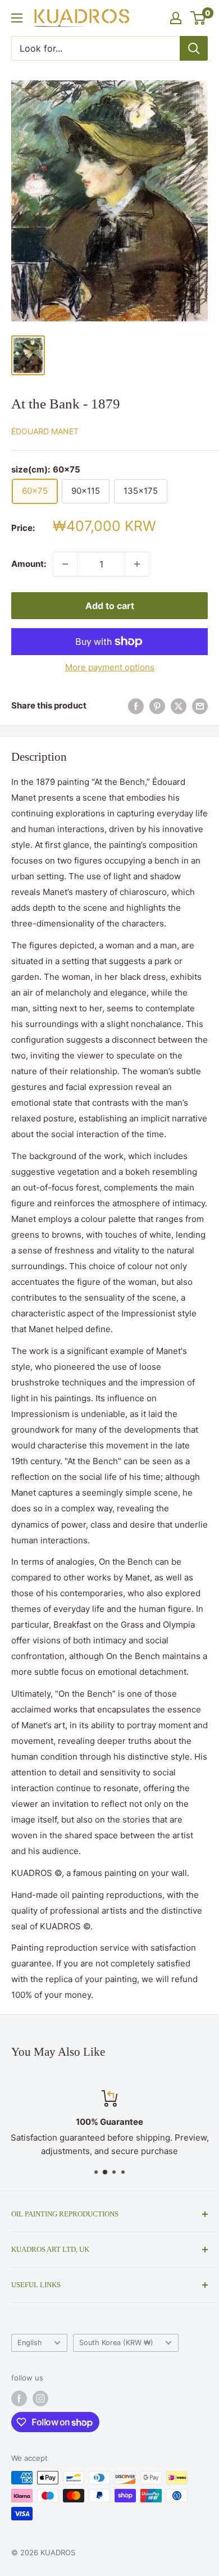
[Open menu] (17, 18)
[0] (199, 18)
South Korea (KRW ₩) (116, 2343)
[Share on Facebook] (136, 706)
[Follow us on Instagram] (40, 2398)
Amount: (29, 564)
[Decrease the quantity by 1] (65, 564)
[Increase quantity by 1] (137, 564)
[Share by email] (200, 706)
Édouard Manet (45, 431)
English (30, 2343)
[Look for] (194, 48)
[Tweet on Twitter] (179, 706)
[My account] (176, 18)
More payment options (110, 667)
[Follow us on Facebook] (19, 2398)
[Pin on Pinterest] (157, 706)
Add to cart (110, 606)
